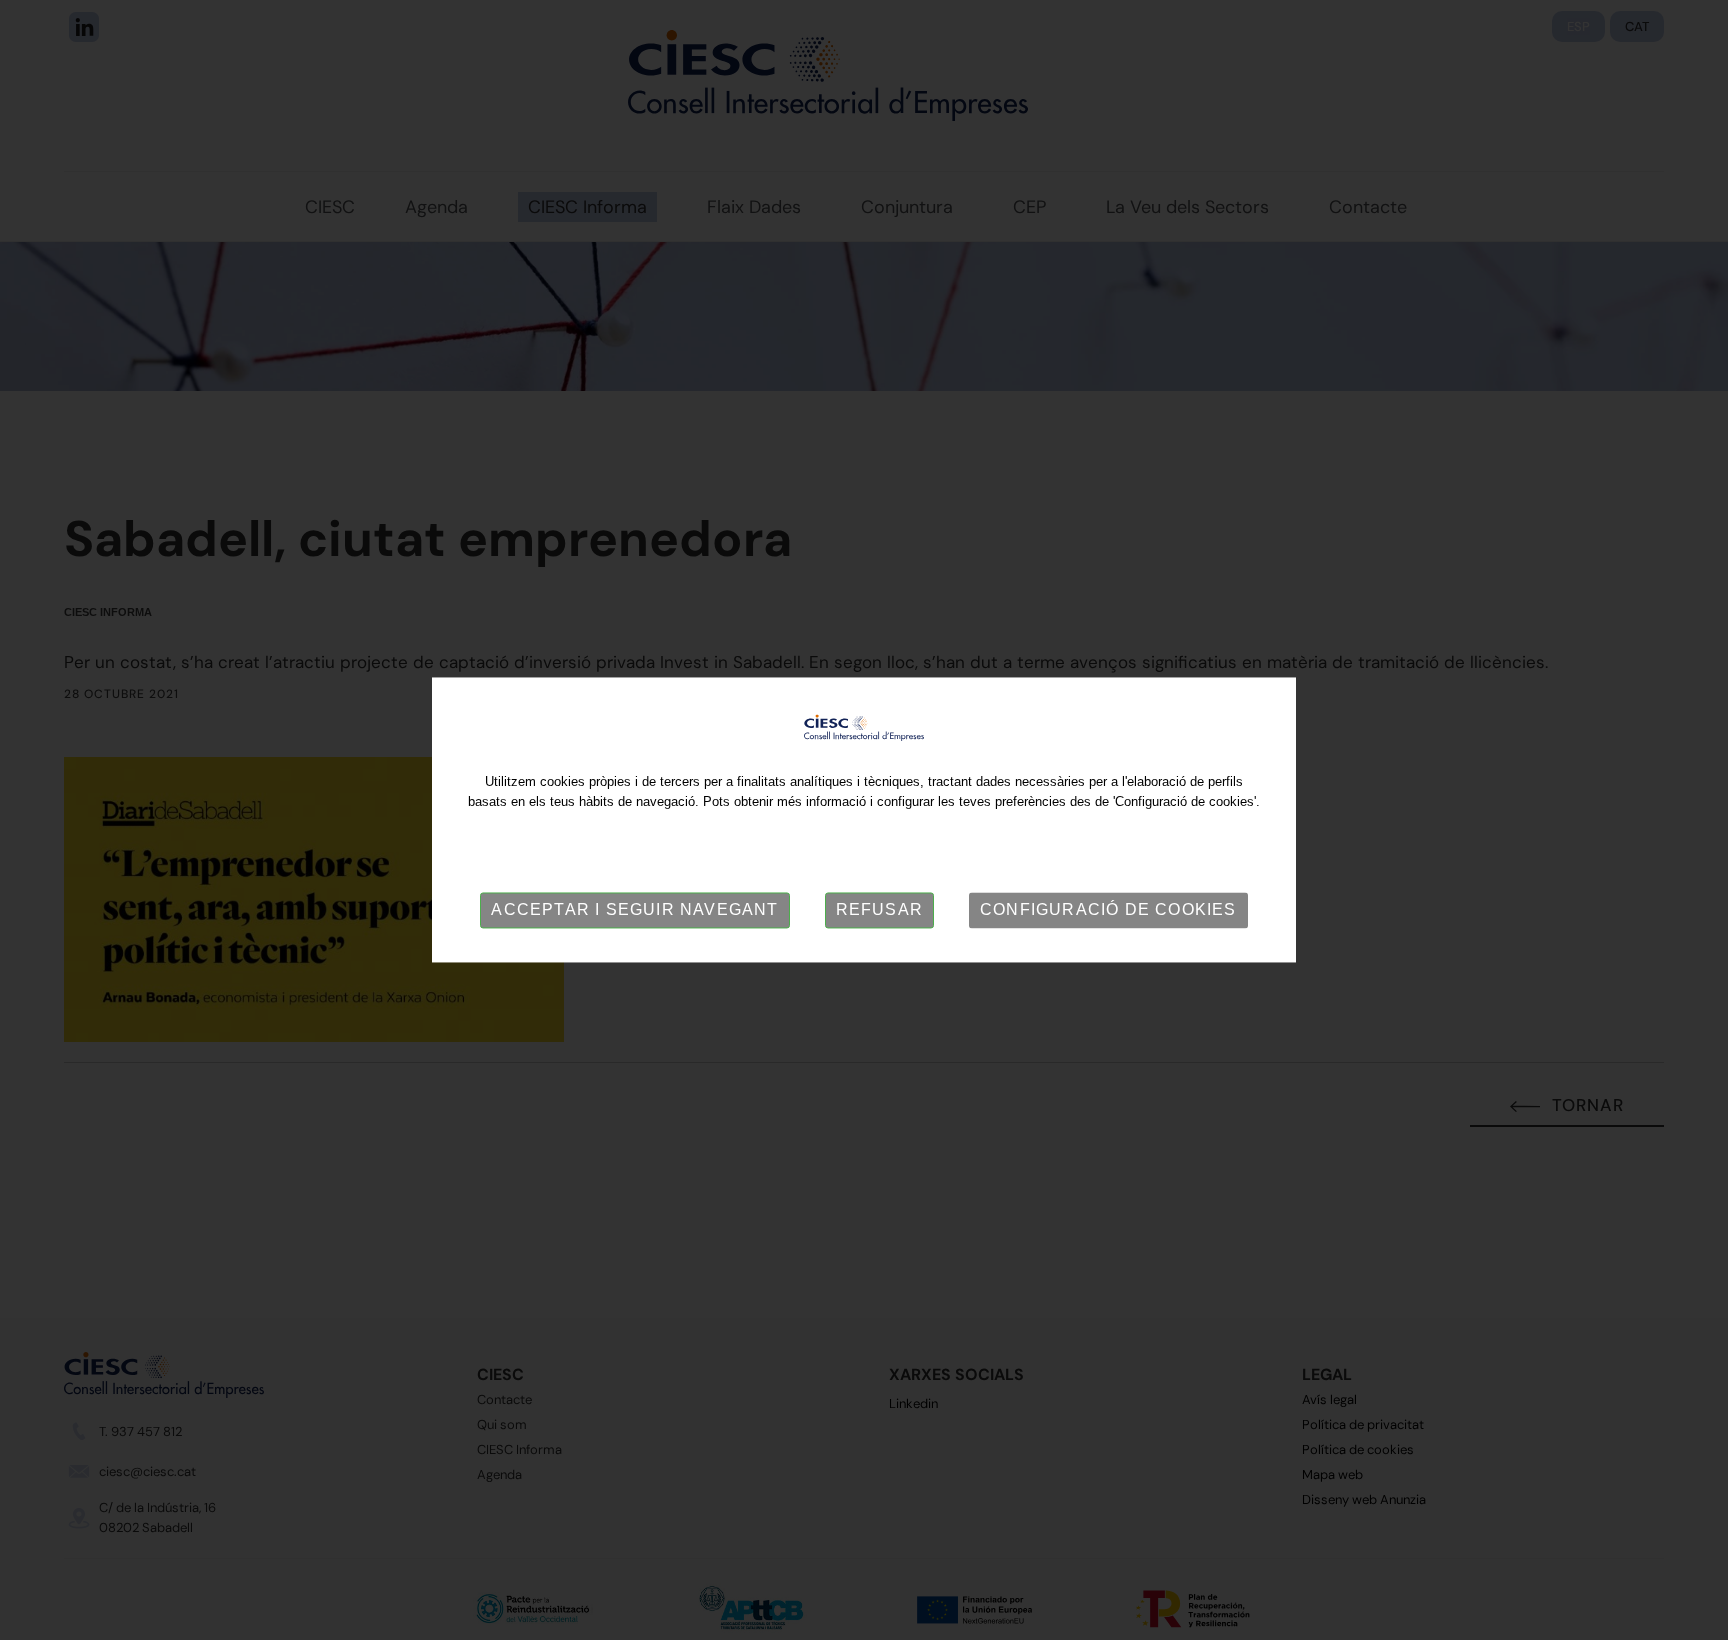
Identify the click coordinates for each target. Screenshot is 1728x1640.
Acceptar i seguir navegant (634, 909)
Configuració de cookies (1108, 909)
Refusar (879, 909)
